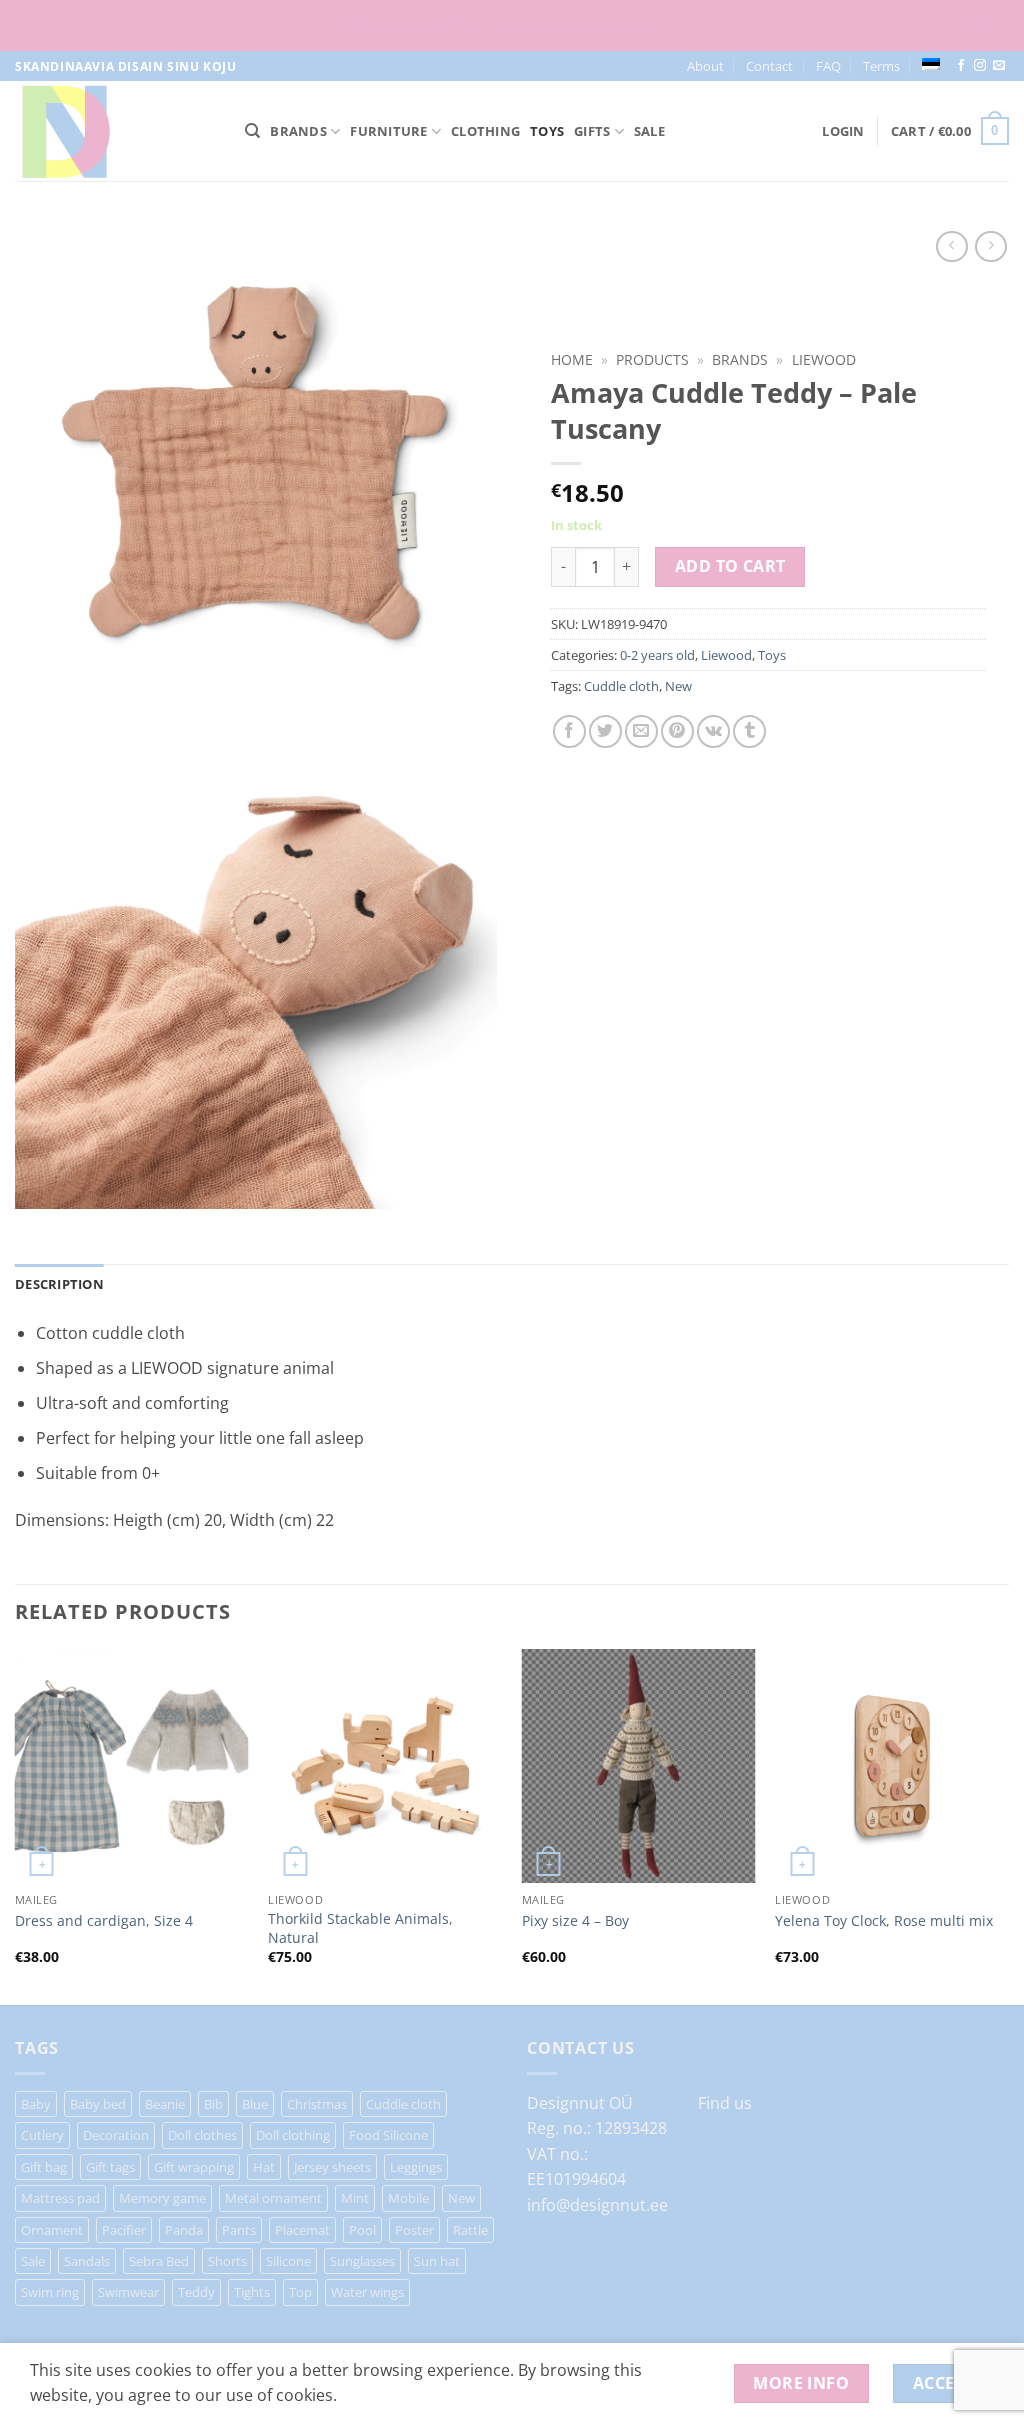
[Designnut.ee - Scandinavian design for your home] (115, 131)
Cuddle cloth (621, 686)
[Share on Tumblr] (749, 731)
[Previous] (16, 1824)
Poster (414, 2230)
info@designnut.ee (597, 2205)
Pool (362, 2230)
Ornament (52, 2230)
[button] (843, 131)
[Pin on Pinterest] (677, 731)
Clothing (485, 131)
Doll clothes (202, 2135)
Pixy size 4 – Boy (575, 1921)
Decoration (116, 2135)
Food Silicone (388, 2135)
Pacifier (124, 2230)
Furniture (388, 131)
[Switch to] (931, 64)
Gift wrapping (194, 2167)
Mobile (408, 2198)
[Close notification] (992, 26)
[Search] (252, 131)
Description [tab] (59, 1284)
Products (652, 359)
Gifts (592, 131)
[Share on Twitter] (605, 731)
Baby (36, 2104)
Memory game (162, 2198)
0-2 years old (657, 655)
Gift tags (110, 2167)
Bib (213, 2104)
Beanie (165, 2104)
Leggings (416, 2167)
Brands (298, 131)
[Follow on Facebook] (961, 66)
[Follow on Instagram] (980, 66)
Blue (255, 2104)
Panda (184, 2230)
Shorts (227, 2261)
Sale (649, 131)
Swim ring (50, 2292)
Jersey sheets (332, 2167)
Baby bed (98, 2104)
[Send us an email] (999, 66)
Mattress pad (60, 2198)
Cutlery (42, 2135)
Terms (881, 66)
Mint (355, 2198)
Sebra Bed (159, 2261)
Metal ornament (273, 2198)
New (678, 686)
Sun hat (437, 2261)
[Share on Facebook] (569, 731)
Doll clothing (293, 2135)
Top (300, 2292)
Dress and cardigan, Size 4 (104, 1921)
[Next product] (951, 246)
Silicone (288, 2261)
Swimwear (128, 2292)
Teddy (196, 2292)
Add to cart (730, 566)
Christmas (317, 2104)
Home (572, 359)
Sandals (87, 2261)
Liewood (824, 359)
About (705, 66)
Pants (239, 2230)
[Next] (1008, 1824)
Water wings (367, 2292)
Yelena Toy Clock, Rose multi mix (884, 1921)
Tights (252, 2292)
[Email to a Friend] (641, 731)
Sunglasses (362, 2261)
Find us (725, 2103)
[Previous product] (990, 246)
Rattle (470, 2230)
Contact (769, 66)
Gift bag (44, 2167)
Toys (547, 131)
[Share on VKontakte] (713, 731)
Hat (264, 2167)
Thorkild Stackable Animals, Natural (360, 1928)
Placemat (302, 2230)
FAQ (828, 66)
